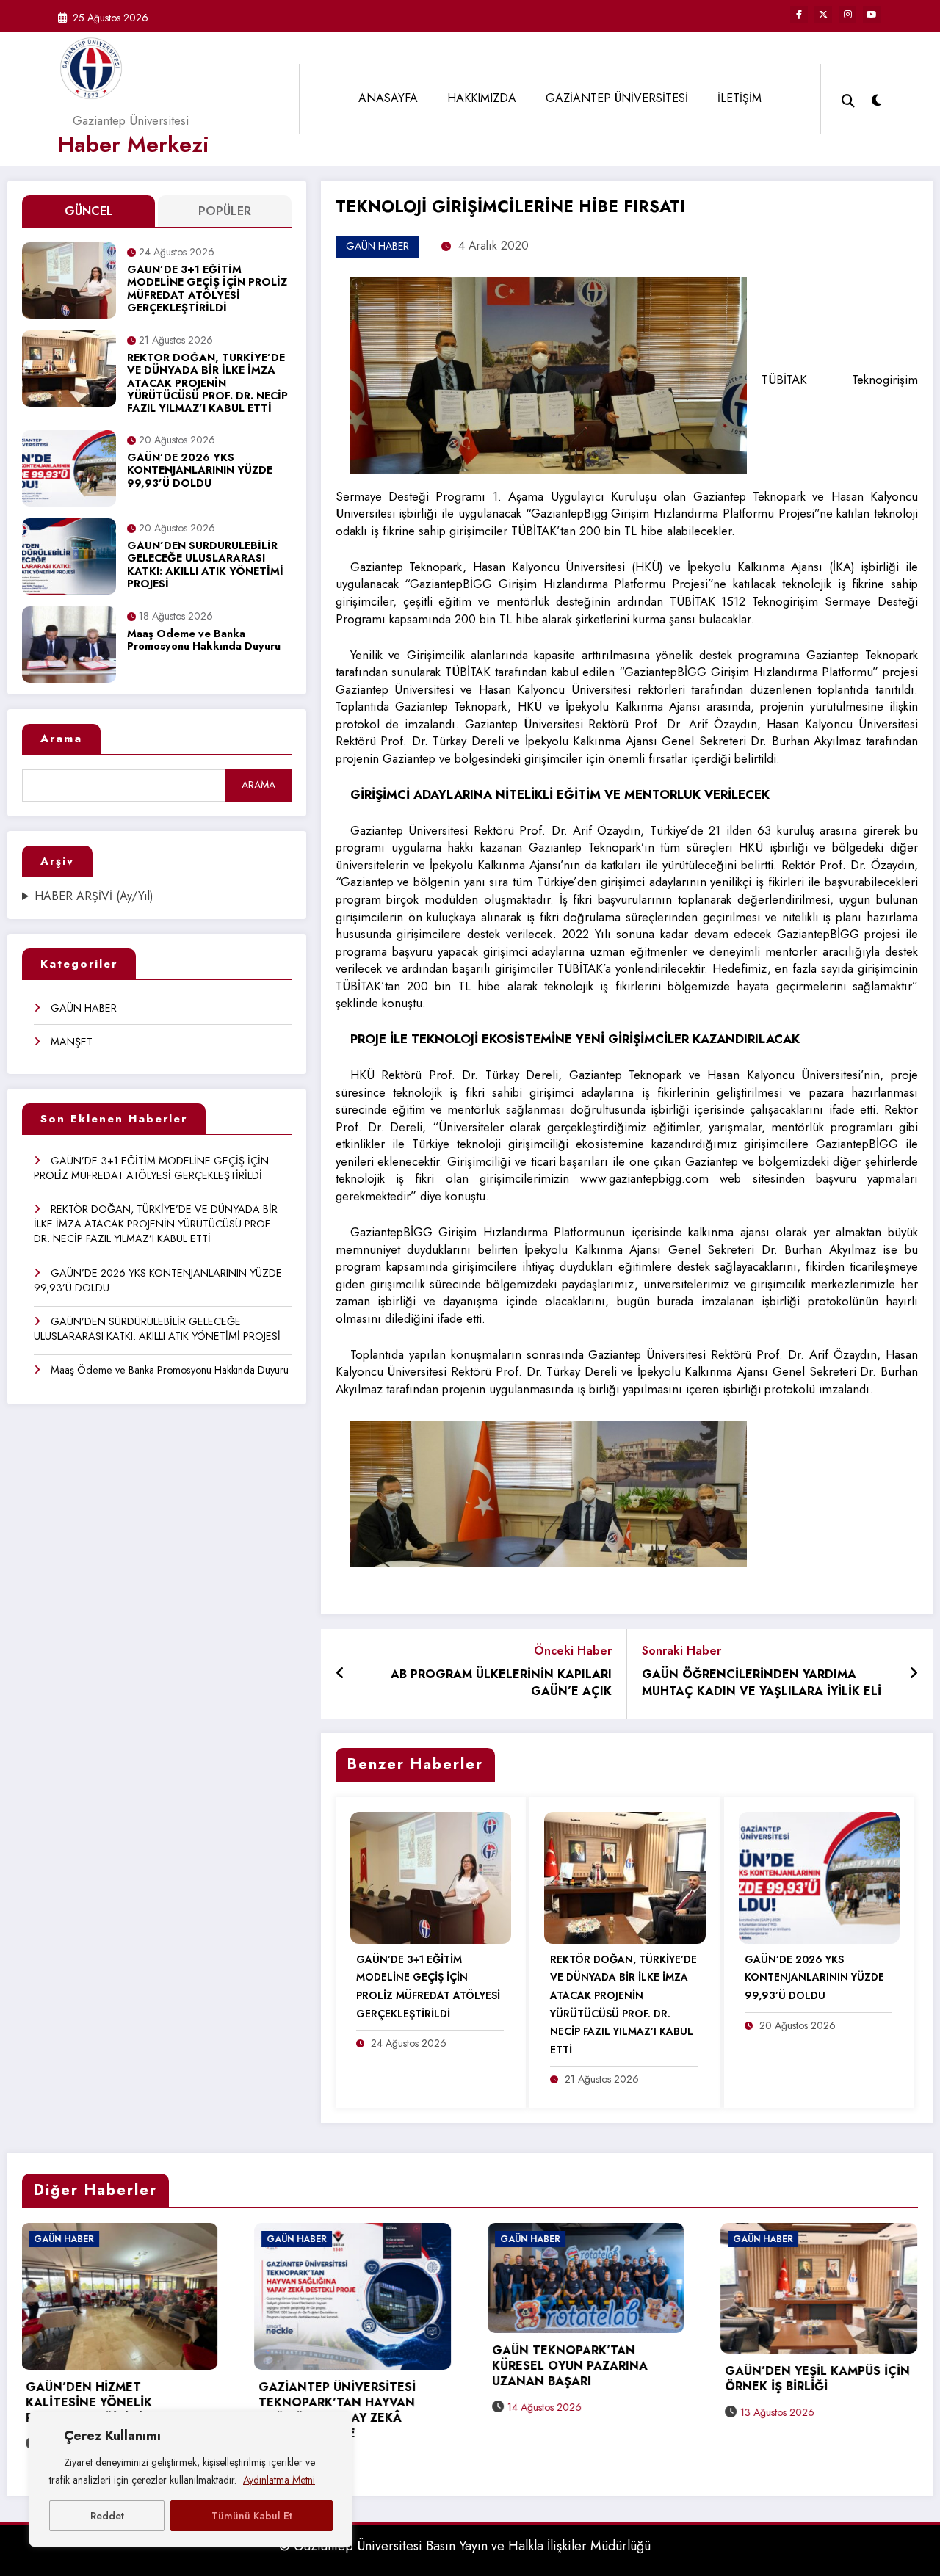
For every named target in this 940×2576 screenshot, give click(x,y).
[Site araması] (848, 99)
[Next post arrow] (914, 1674)
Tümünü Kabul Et (252, 2516)
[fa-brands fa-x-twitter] (823, 15)
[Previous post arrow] (340, 1674)
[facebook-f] (799, 15)
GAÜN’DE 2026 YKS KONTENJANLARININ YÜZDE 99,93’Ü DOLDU (200, 471)
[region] (191, 2479)
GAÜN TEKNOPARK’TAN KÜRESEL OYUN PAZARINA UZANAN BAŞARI (338, 2366)
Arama (61, 739)
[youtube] (872, 15)
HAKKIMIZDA (482, 98)
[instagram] (847, 15)
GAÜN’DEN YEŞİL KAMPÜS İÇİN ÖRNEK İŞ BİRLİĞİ (585, 2379)
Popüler (225, 211)
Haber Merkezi (134, 144)
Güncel (89, 211)
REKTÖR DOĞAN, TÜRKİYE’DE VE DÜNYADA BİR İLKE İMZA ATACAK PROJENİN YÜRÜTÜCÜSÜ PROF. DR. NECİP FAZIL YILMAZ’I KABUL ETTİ (207, 384)
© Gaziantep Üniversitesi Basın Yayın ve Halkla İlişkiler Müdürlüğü (465, 2546)
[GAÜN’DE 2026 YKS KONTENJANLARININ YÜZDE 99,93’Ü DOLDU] (819, 1876)
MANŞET (72, 1042)
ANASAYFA (388, 98)
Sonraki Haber (681, 1651)
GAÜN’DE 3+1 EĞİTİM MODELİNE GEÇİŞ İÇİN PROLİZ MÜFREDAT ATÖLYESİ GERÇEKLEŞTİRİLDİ (207, 289)
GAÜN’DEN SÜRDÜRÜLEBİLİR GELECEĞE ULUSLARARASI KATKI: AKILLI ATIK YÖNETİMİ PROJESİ (205, 565)
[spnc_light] (877, 98)
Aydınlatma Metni (279, 2480)
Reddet (107, 2516)
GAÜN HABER (84, 1008)
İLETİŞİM (740, 98)
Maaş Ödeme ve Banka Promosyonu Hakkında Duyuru (204, 641)
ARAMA (258, 785)
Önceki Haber (573, 1651)
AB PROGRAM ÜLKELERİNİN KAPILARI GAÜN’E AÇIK (501, 1683)
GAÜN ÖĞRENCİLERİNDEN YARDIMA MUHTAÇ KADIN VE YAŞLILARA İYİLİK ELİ (762, 1683)
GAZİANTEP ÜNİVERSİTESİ (617, 98)
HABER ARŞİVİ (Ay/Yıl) (94, 896)
